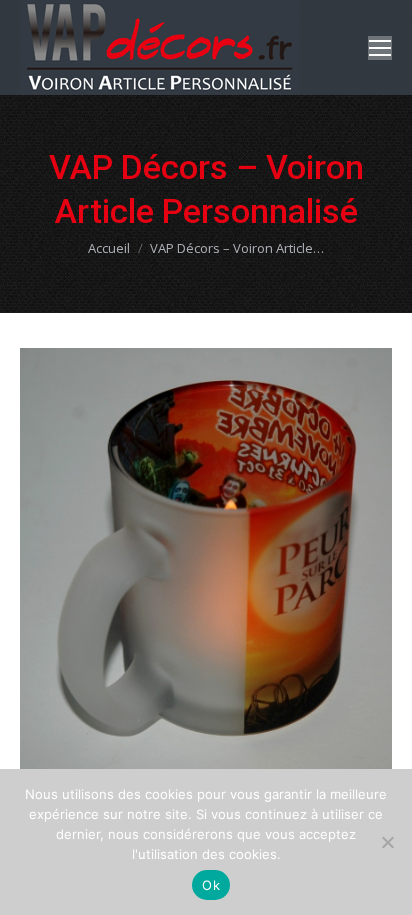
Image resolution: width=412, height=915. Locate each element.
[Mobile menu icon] (380, 48)
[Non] (387, 842)
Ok (211, 885)
